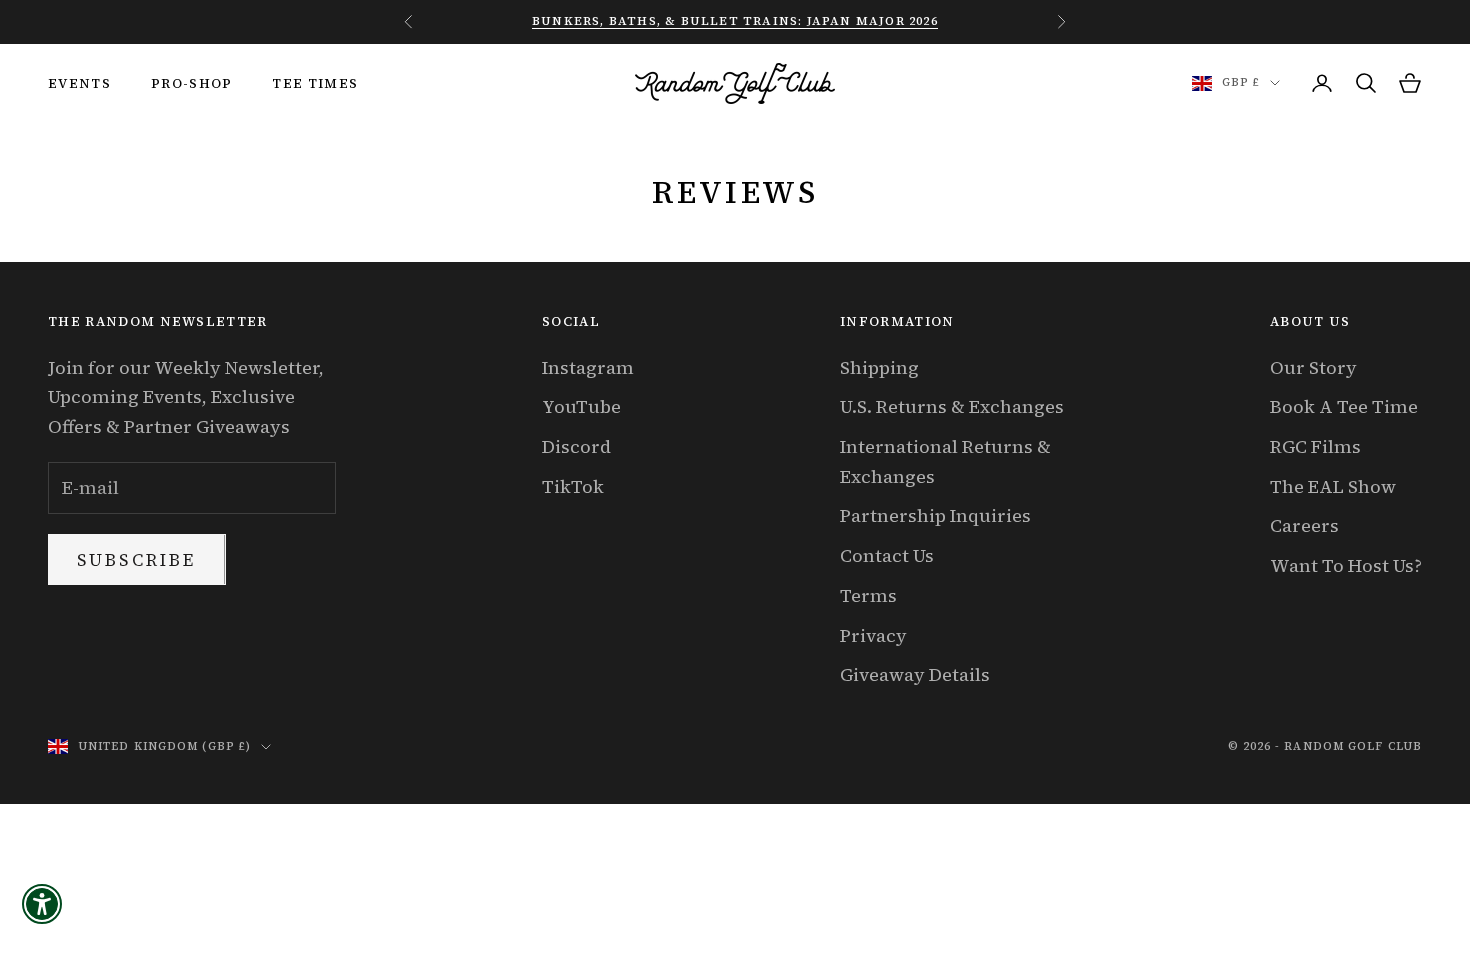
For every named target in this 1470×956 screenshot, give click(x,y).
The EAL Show (1333, 486)
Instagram (588, 367)
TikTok (573, 486)
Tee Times (315, 83)
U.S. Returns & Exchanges (952, 406)
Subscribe (137, 560)
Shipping (879, 367)
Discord (576, 446)
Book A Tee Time (1344, 406)
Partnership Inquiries (935, 515)
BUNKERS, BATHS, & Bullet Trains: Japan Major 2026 (735, 21)
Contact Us (887, 555)
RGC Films (1315, 446)
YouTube (581, 406)
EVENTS (79, 83)
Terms (868, 595)
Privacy (873, 635)
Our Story (1313, 367)
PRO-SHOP (192, 83)
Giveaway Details (915, 674)
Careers (1304, 525)
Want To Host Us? (1346, 565)
